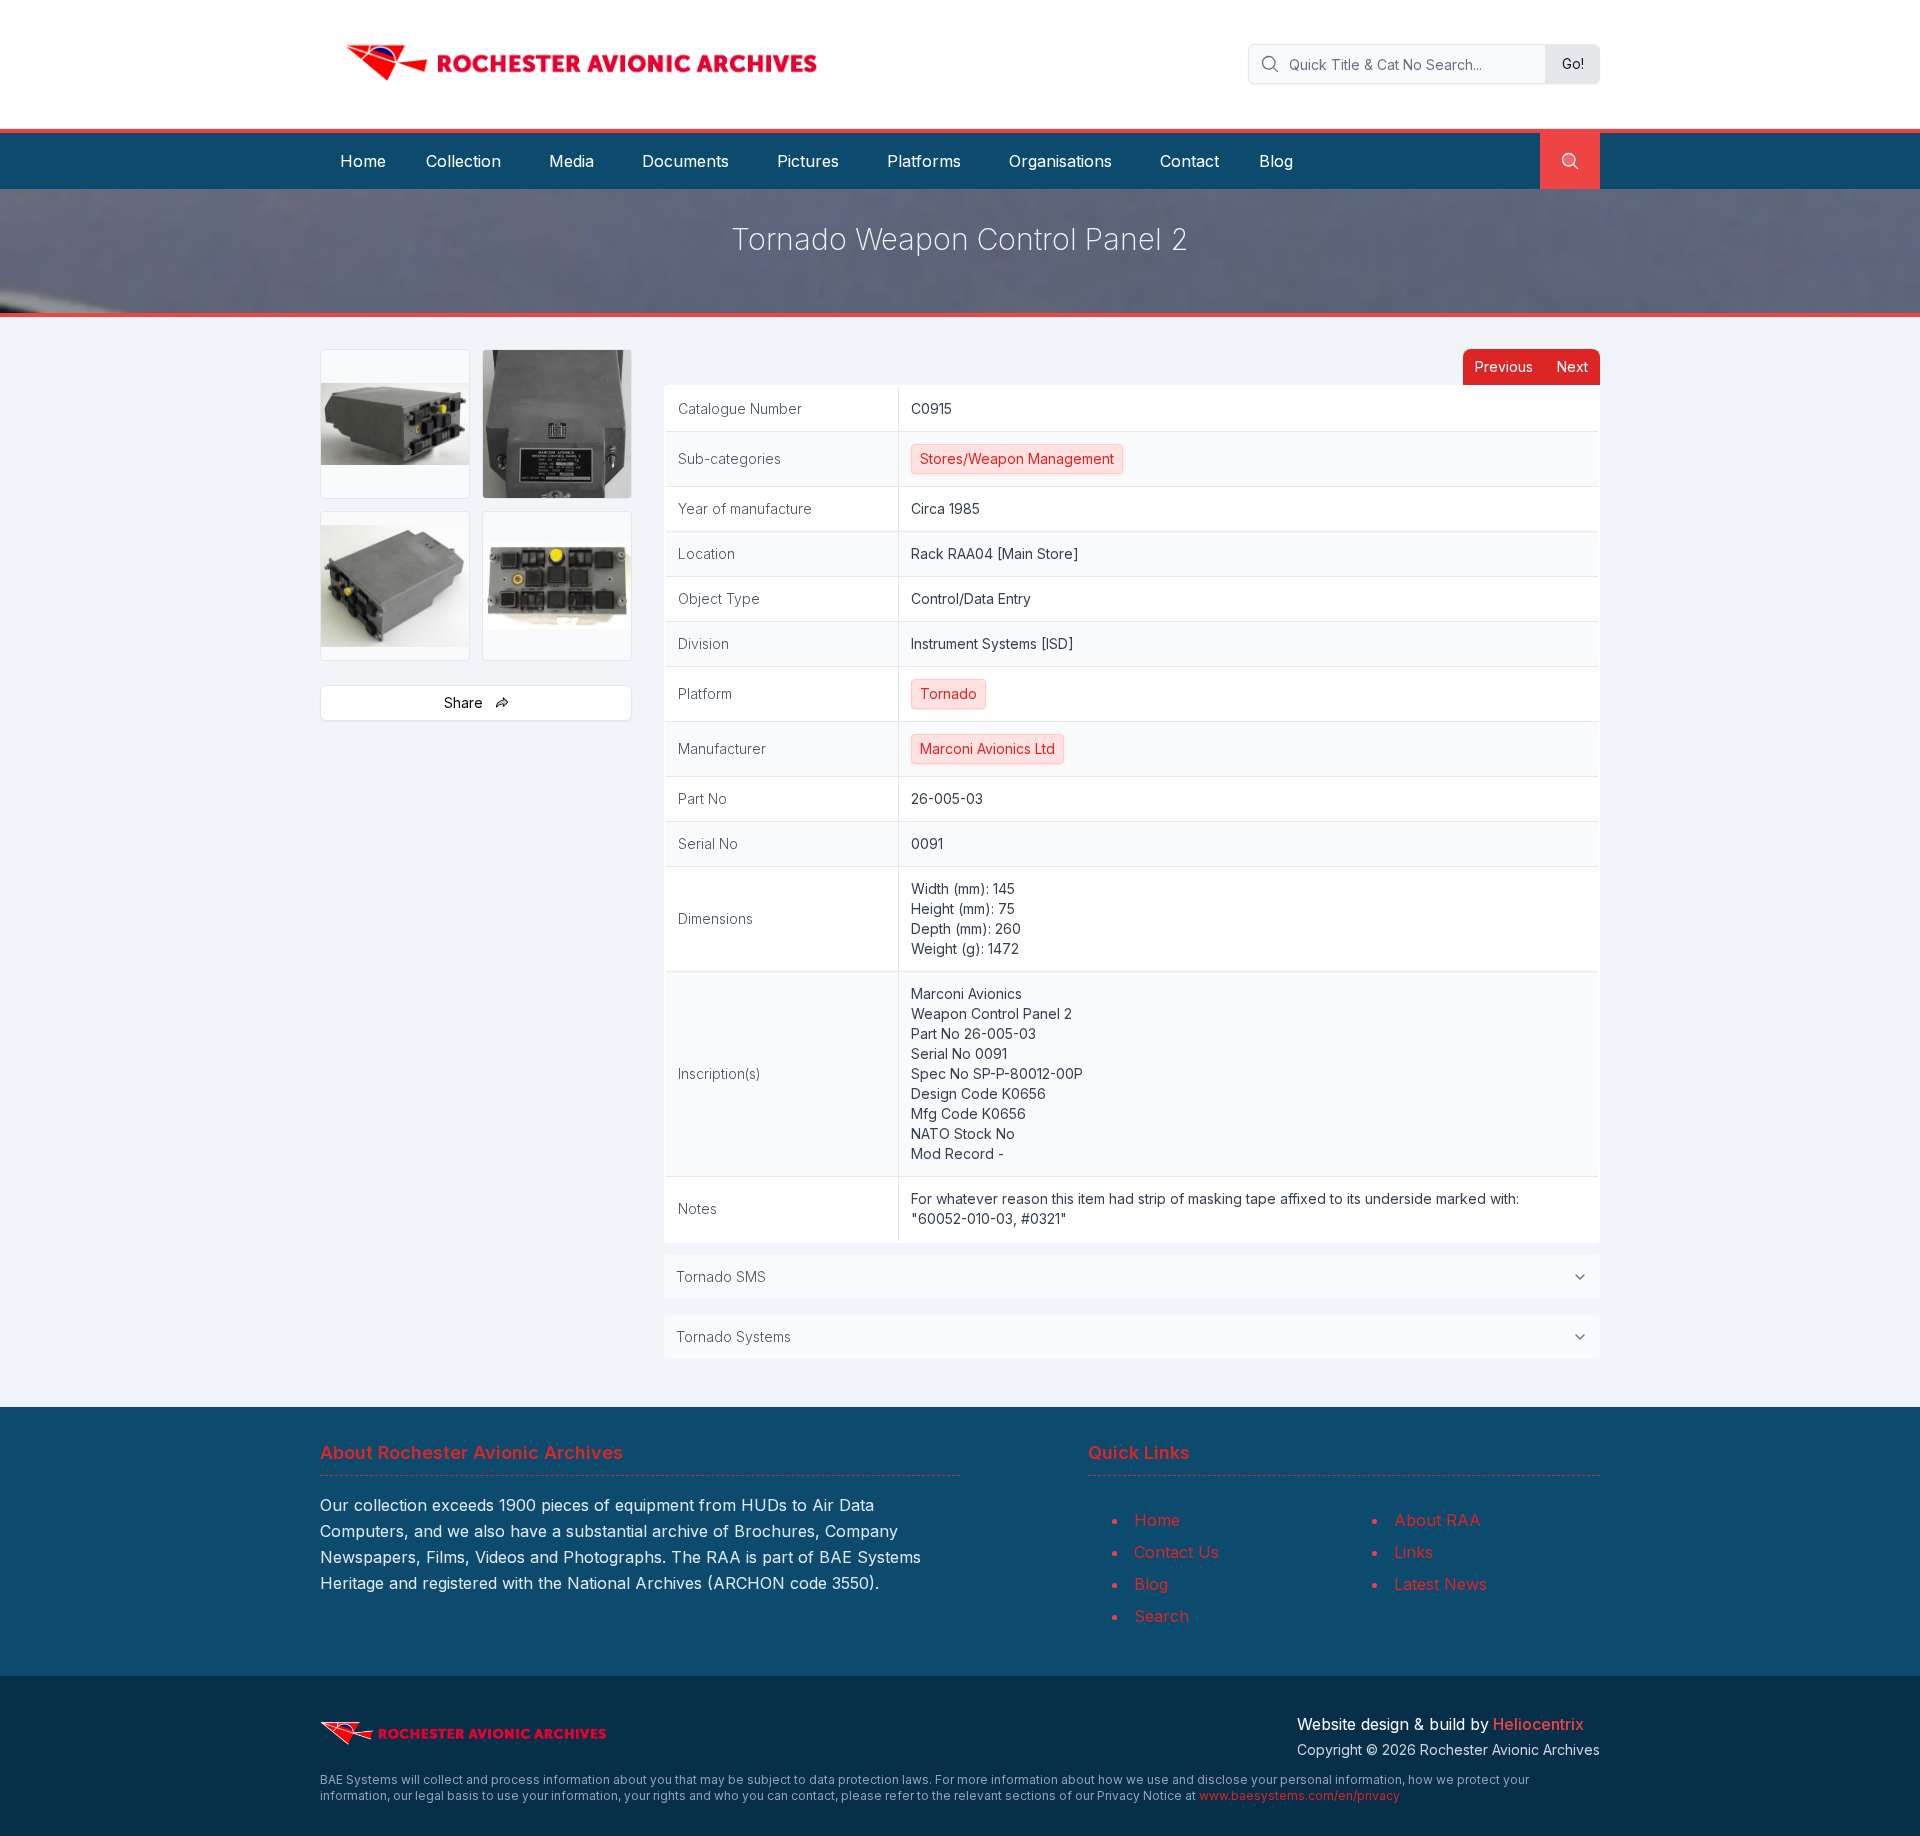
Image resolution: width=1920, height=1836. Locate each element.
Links (1413, 1552)
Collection (463, 161)
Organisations (1060, 161)
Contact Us (1176, 1552)
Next (1572, 366)
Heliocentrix (1538, 1724)
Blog (1276, 161)
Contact (1189, 161)
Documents (685, 161)
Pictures (808, 161)
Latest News (1440, 1584)
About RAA (1437, 1520)
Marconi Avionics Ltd (987, 748)
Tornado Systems (733, 1336)
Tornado (948, 693)
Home (363, 161)
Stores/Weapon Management (1017, 458)
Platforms (924, 161)
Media (571, 161)
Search (1161, 1616)
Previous (1504, 366)
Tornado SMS (721, 1276)
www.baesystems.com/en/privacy (1299, 1795)
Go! (1573, 63)
